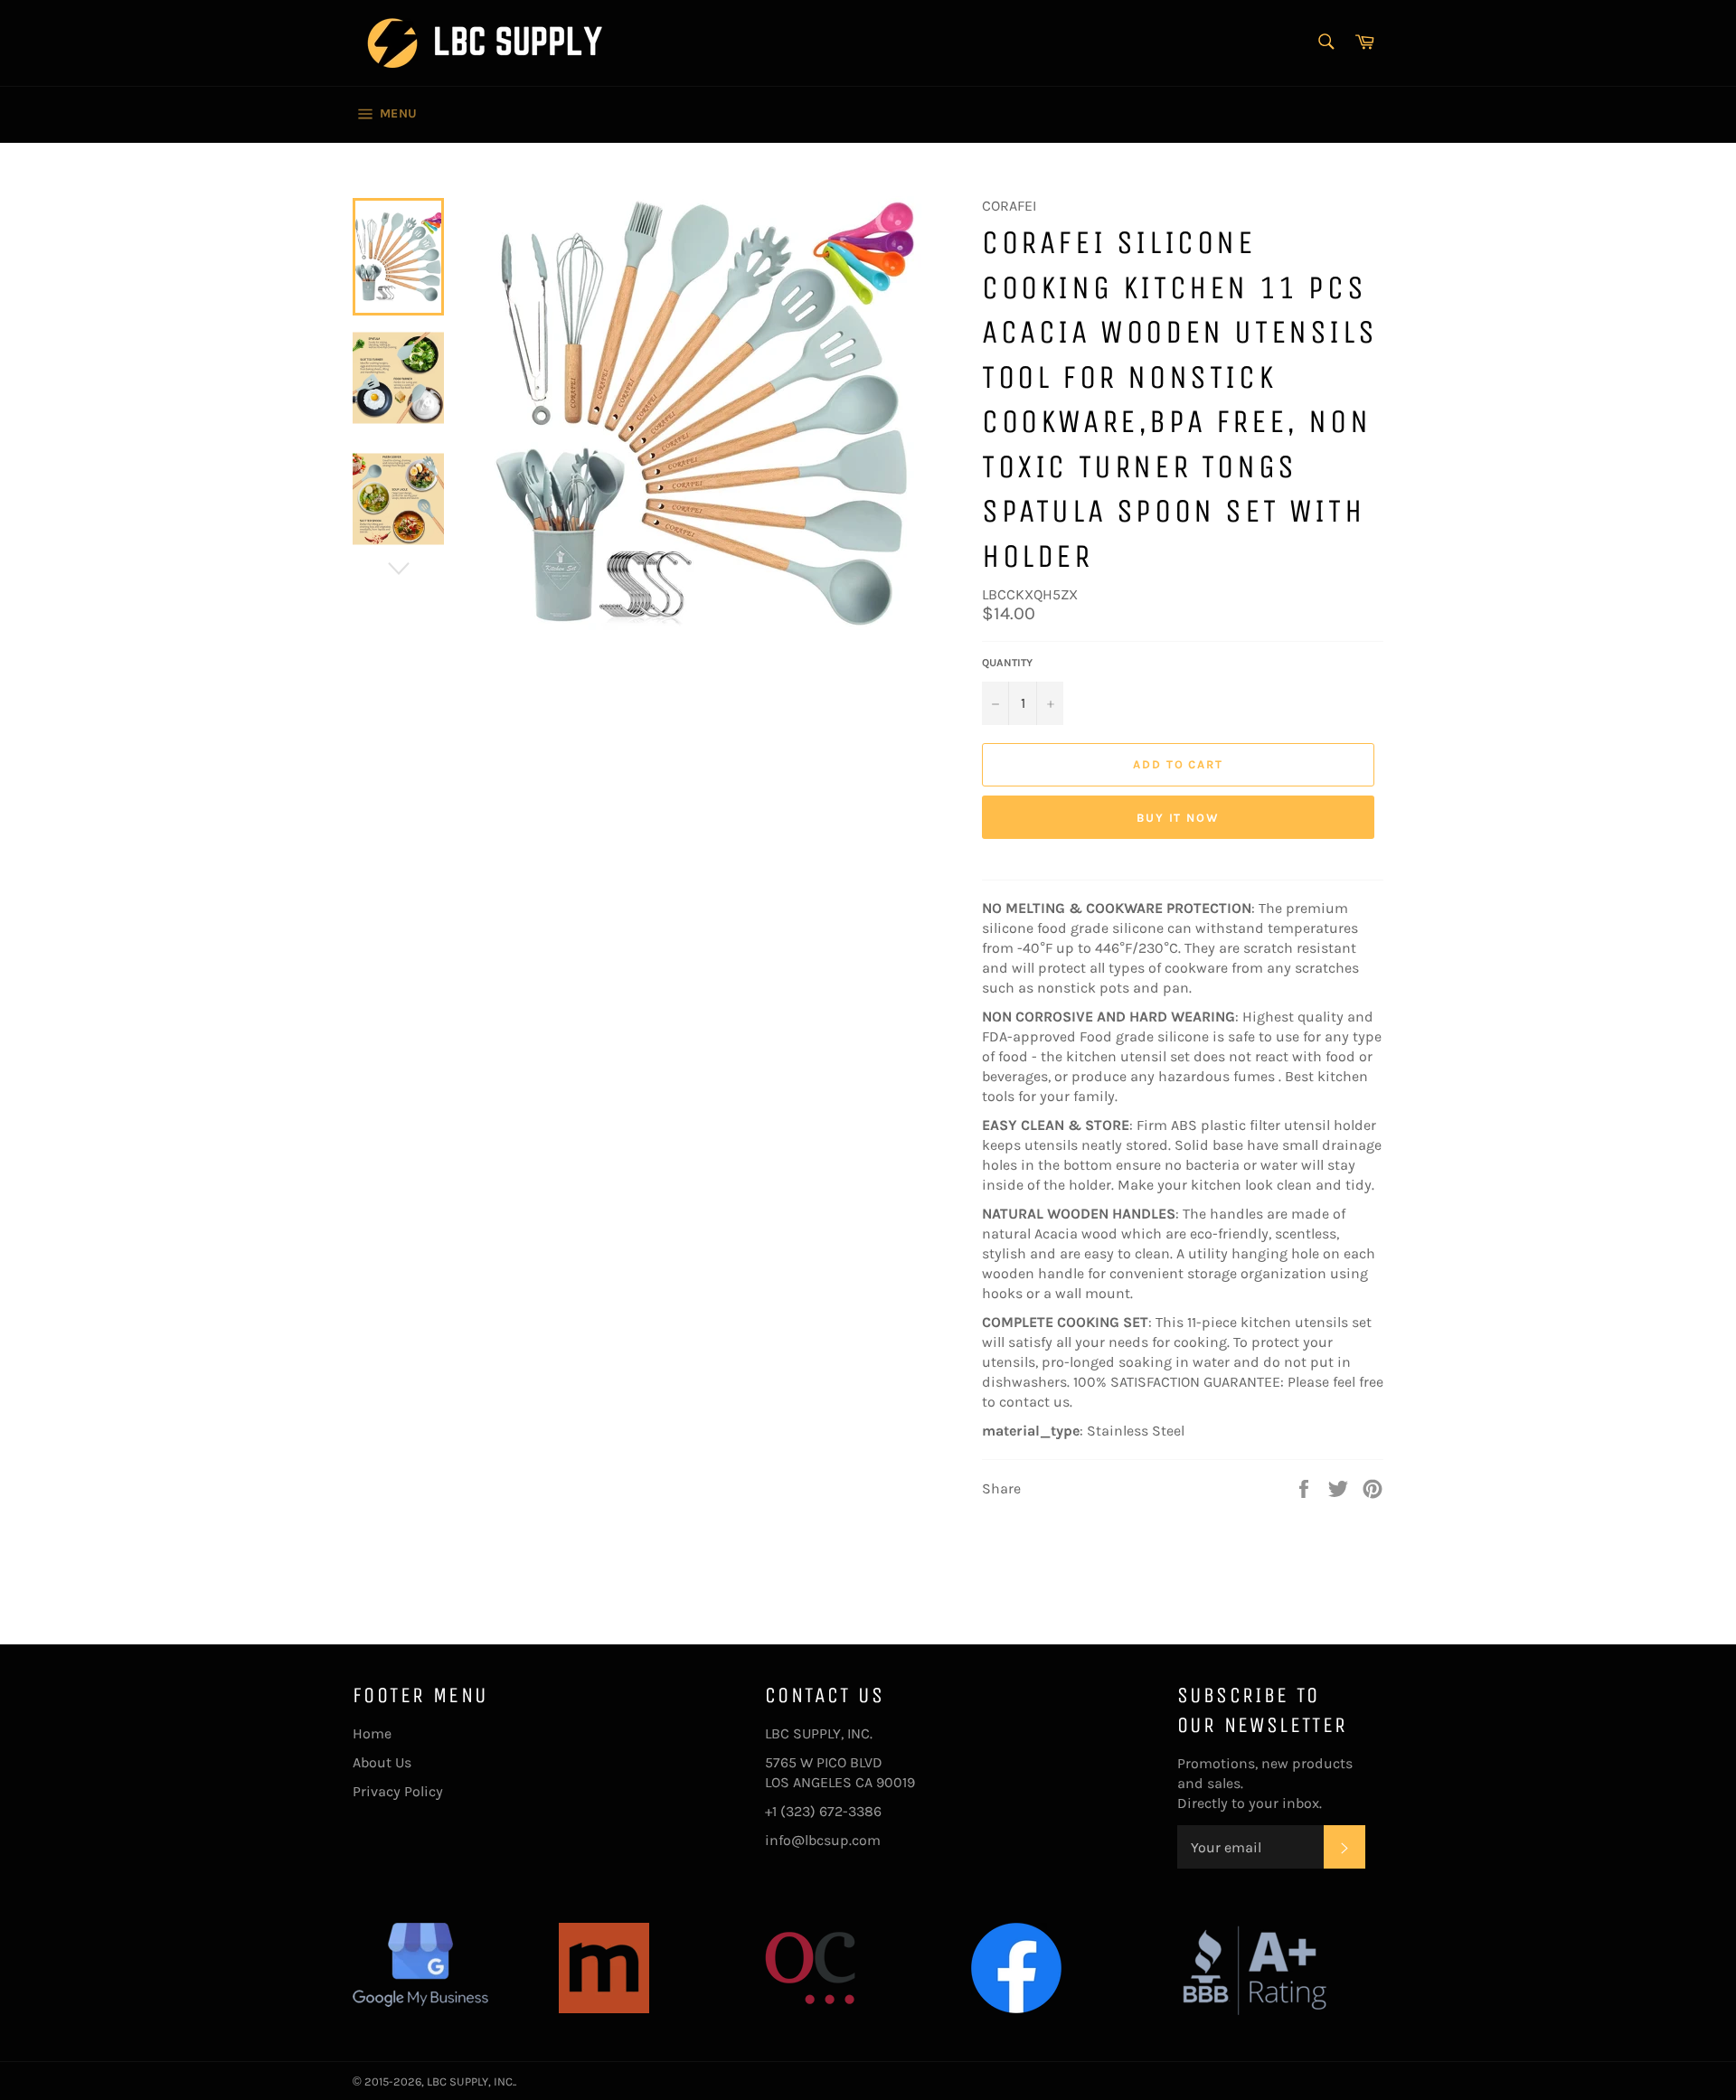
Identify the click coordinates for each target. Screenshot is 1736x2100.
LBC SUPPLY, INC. (471, 2081)
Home (372, 1733)
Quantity (1007, 663)
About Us (382, 1762)
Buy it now (1179, 818)
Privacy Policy (398, 1791)
